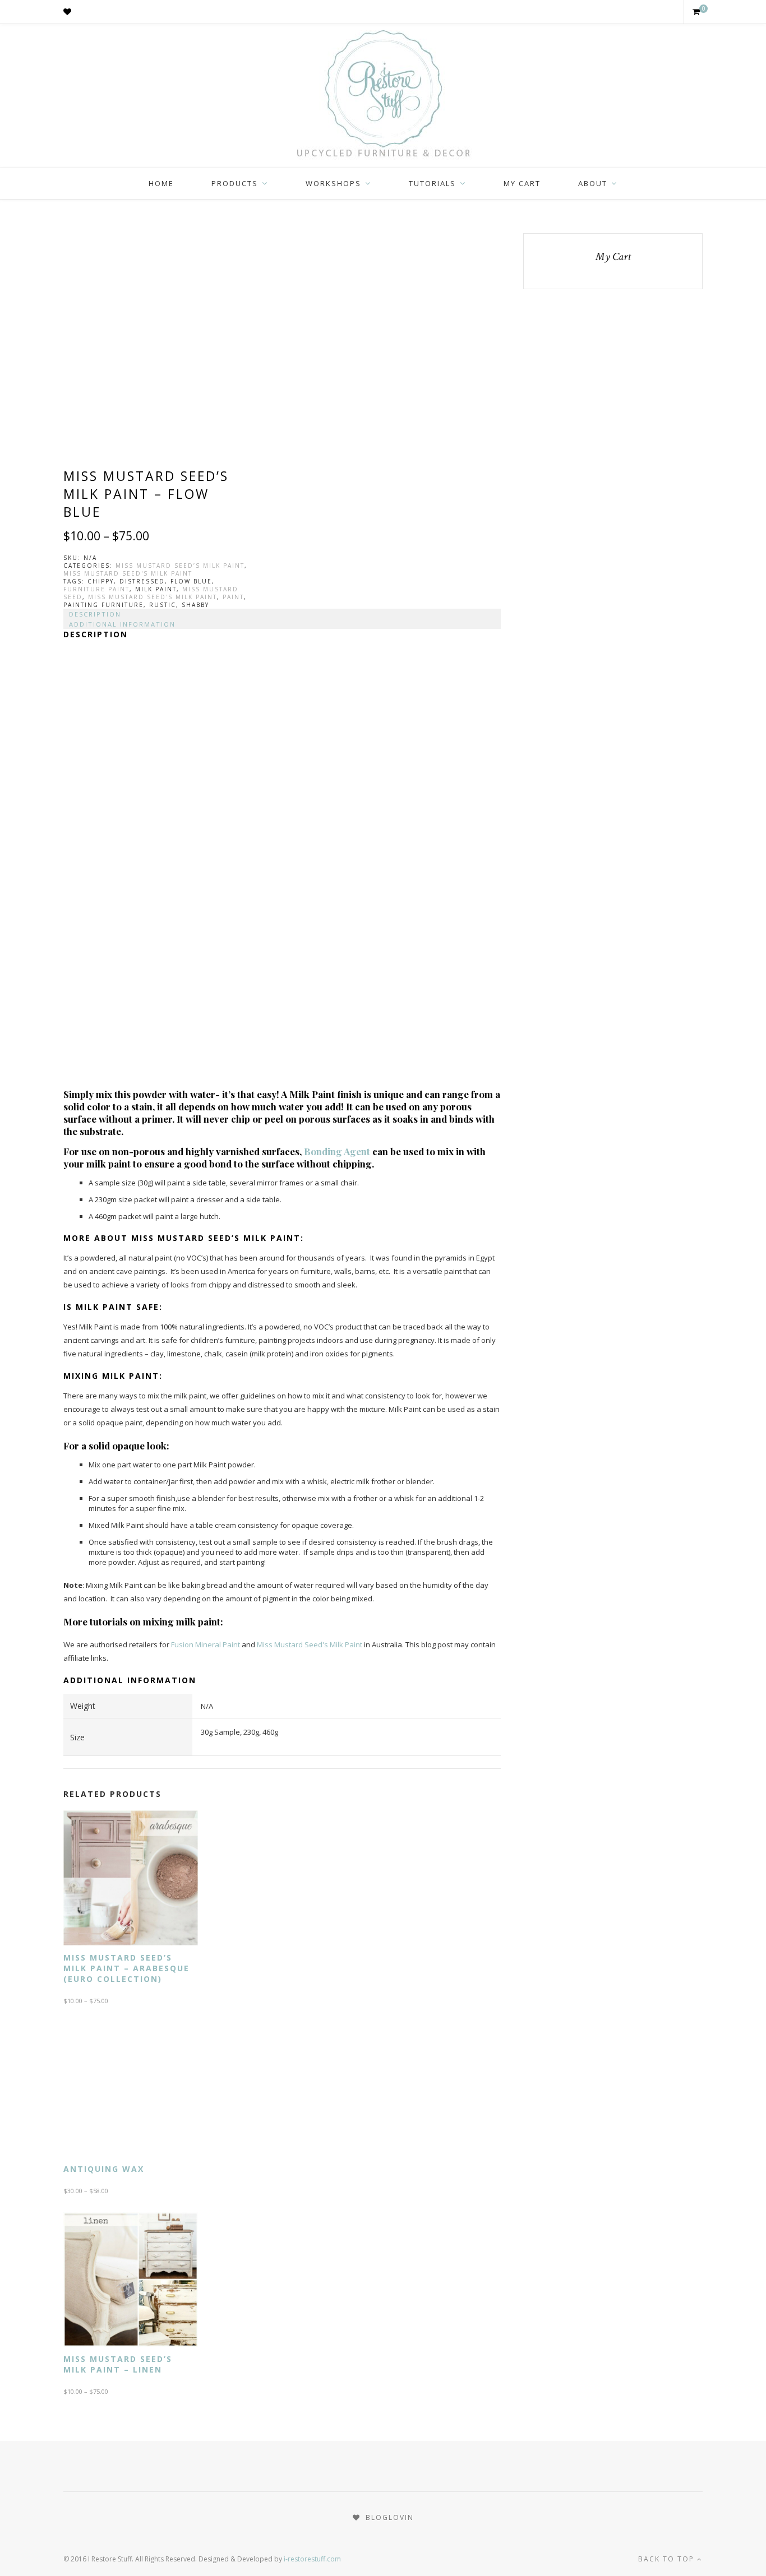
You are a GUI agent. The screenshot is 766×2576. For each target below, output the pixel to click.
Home (161, 183)
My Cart (522, 183)
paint (233, 597)
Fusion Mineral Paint (206, 1644)
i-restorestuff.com (312, 2559)
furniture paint (96, 589)
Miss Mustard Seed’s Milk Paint (180, 566)
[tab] (282, 614)
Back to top (668, 2559)
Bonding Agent (337, 1151)
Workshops (333, 183)
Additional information (122, 624)
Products (235, 183)
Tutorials (432, 183)
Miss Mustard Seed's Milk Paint (128, 573)
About (593, 183)
